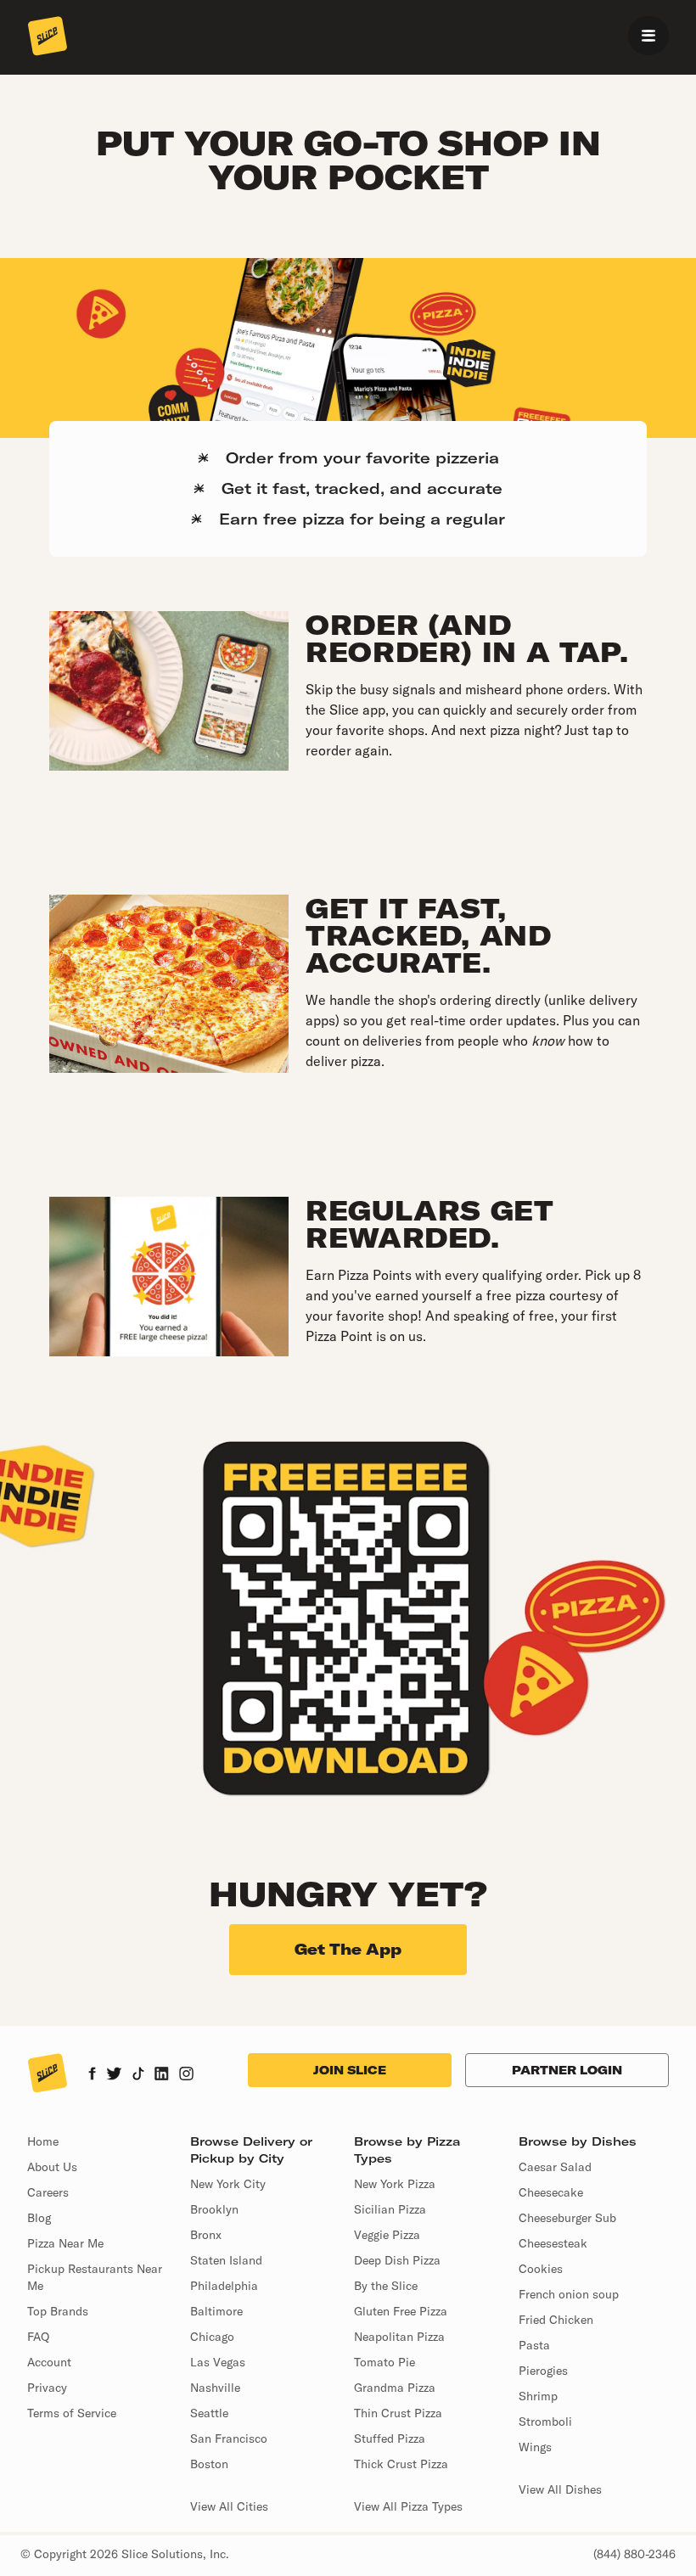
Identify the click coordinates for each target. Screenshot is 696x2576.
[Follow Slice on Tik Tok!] (138, 2075)
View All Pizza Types (408, 2506)
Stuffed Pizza (390, 2439)
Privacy (47, 2388)
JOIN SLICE (350, 2070)
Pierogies (543, 2371)
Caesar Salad (555, 2167)
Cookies (541, 2269)
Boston (209, 2464)
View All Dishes (560, 2489)
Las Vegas (218, 2362)
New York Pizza (395, 2184)
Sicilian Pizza (390, 2209)
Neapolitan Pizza (399, 2337)
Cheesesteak (553, 2243)
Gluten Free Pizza (401, 2311)
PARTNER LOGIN (567, 2070)
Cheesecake (551, 2192)
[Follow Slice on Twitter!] (114, 2075)
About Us (52, 2167)
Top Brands (58, 2311)
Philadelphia (224, 2286)
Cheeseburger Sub (567, 2218)
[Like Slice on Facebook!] (92, 2075)
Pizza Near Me (65, 2243)
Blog (39, 2218)
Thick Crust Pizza (401, 2464)
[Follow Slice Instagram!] (187, 2075)
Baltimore (216, 2311)
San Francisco (229, 2439)
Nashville (215, 2388)
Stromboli (545, 2422)
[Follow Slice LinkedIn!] (162, 2075)
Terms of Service (72, 2413)
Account (49, 2362)
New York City (228, 2184)
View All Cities (229, 2506)
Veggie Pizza (387, 2235)
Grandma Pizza (395, 2388)
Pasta (534, 2345)
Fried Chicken (556, 2320)
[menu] (648, 36)
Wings (535, 2447)
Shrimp (538, 2396)
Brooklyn (214, 2209)
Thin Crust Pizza (398, 2413)
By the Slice (386, 2286)
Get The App (348, 1949)
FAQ (38, 2337)
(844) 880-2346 (634, 2554)
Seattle (209, 2413)
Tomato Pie (384, 2362)
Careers (48, 2192)
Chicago (212, 2337)
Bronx (206, 2235)
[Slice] (48, 37)
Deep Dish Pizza (397, 2260)
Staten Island (226, 2260)
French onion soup (569, 2294)
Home (43, 2141)
